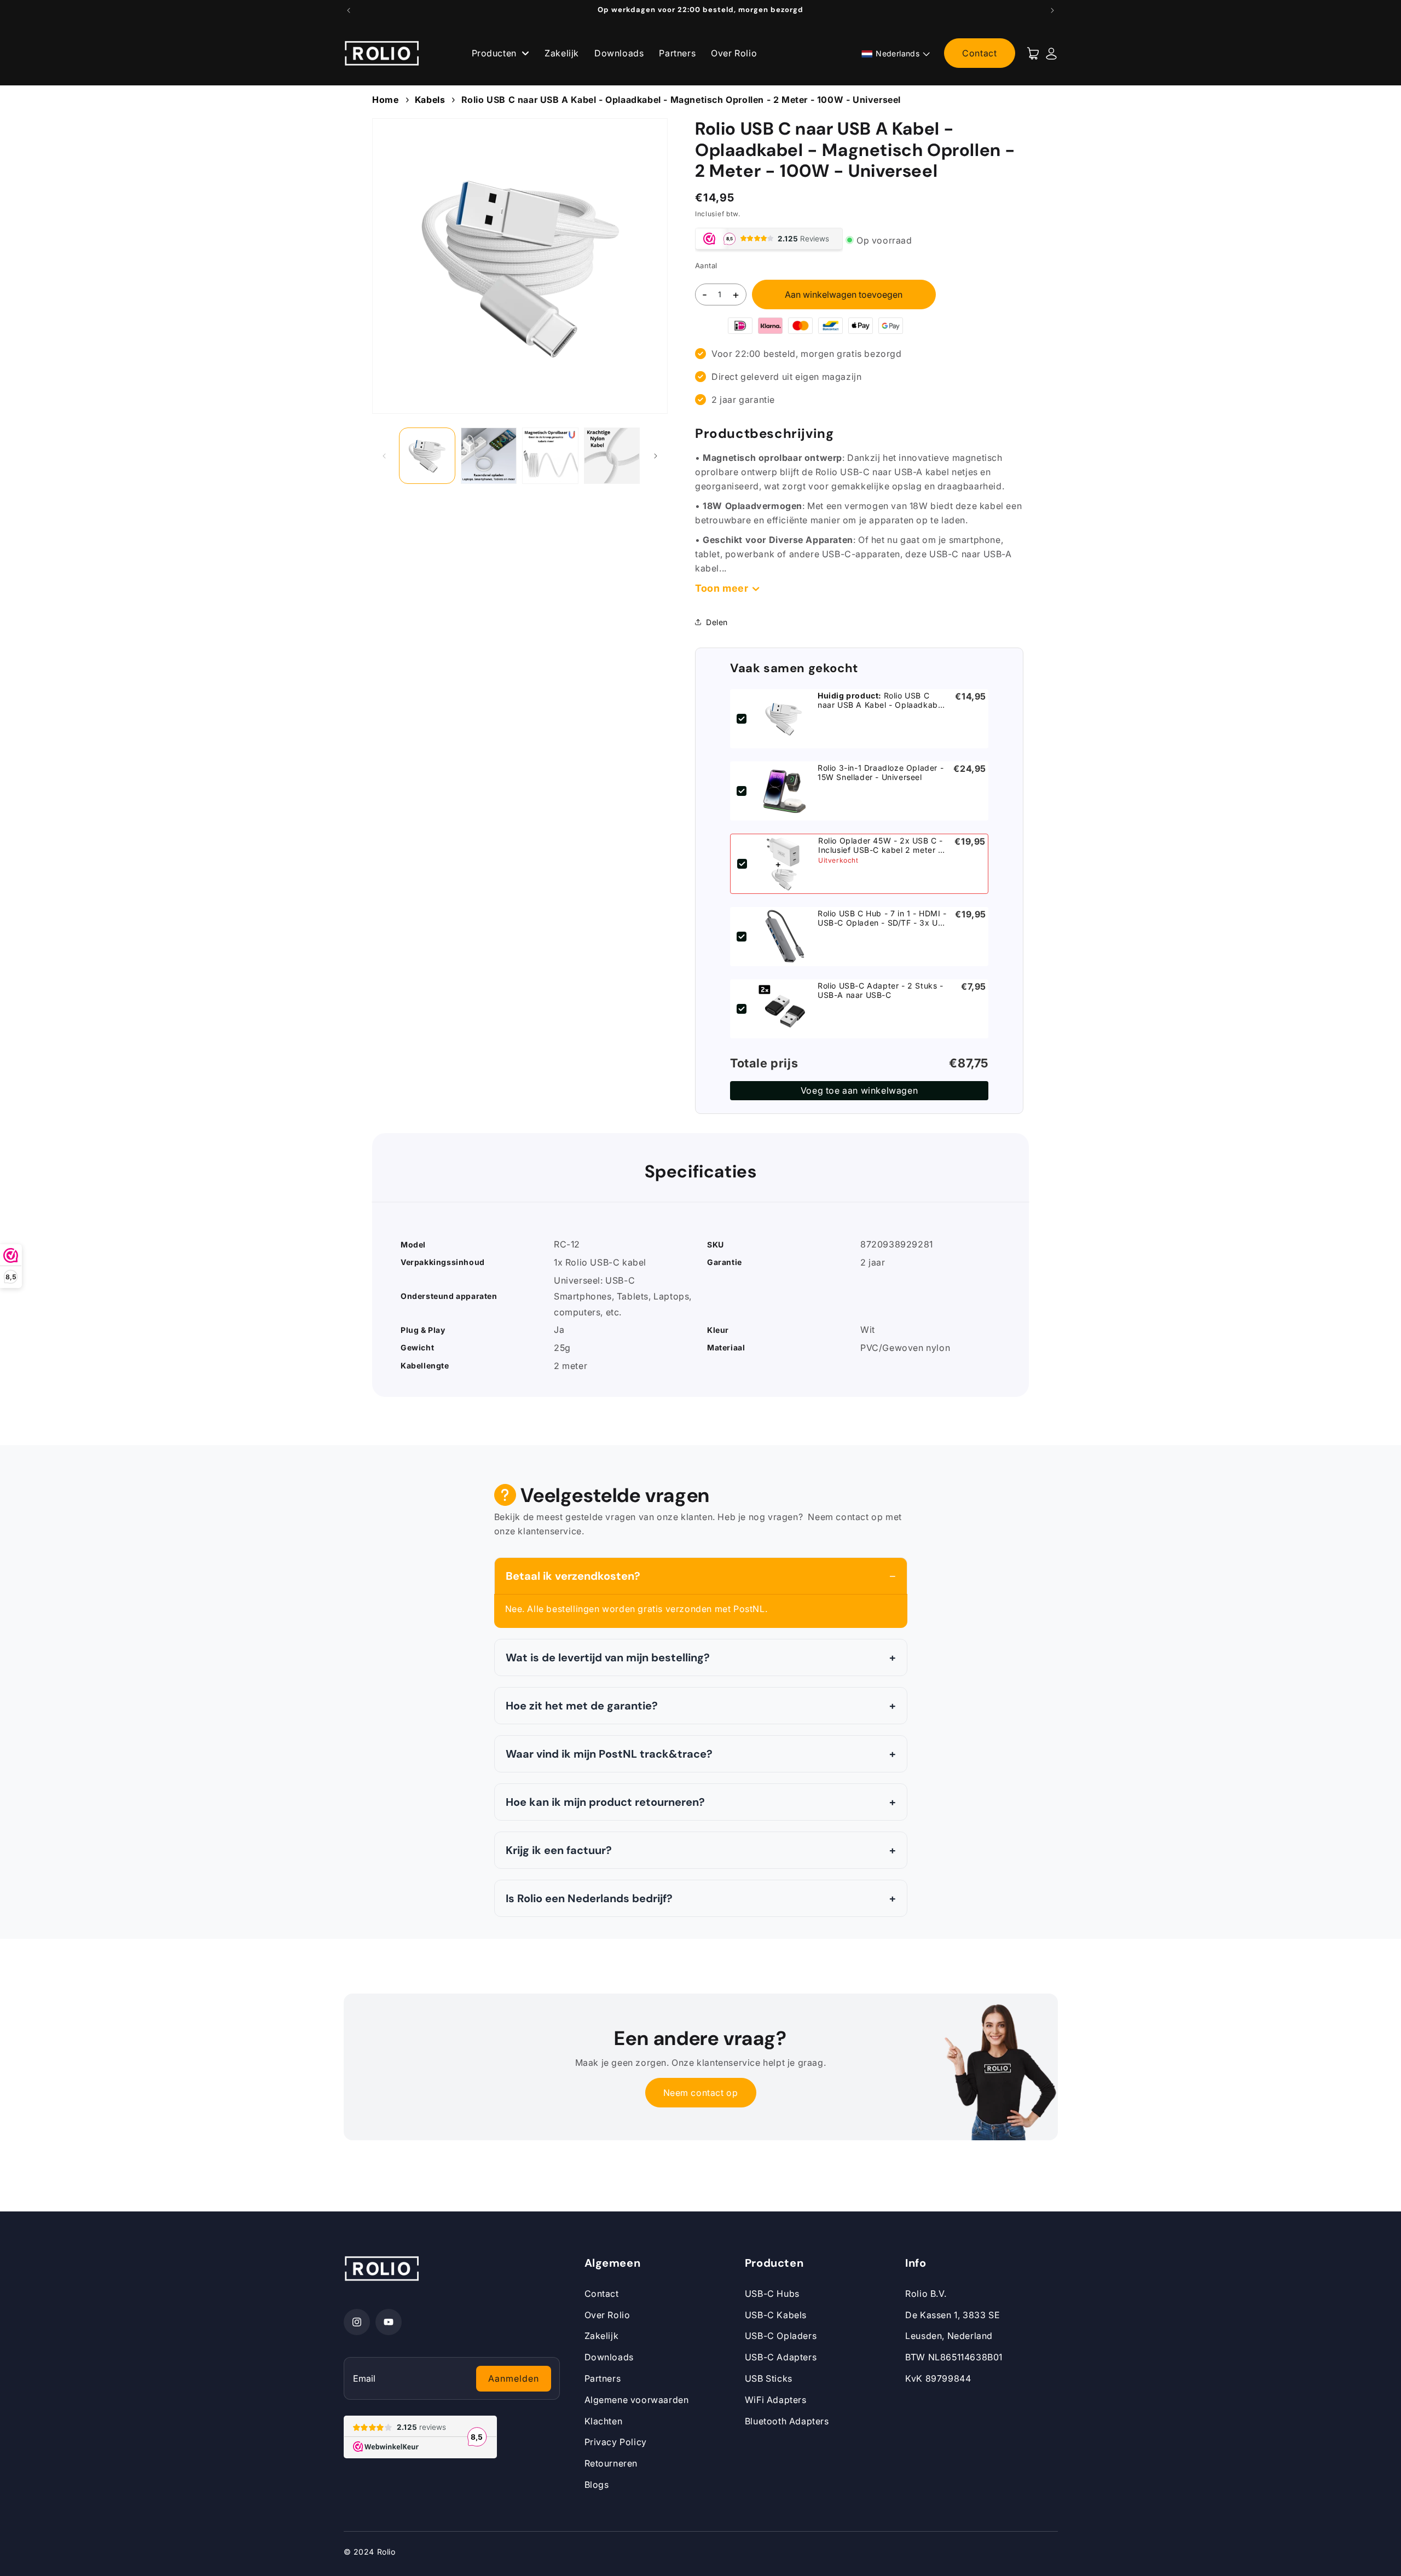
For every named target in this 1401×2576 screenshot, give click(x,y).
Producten (496, 53)
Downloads (619, 53)
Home (385, 100)
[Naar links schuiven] (384, 456)
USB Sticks (769, 2378)
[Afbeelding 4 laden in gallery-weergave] (612, 456)
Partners (677, 53)
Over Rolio (734, 53)
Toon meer (722, 588)
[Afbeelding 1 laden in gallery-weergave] (427, 456)
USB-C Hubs (772, 2294)
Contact (979, 53)
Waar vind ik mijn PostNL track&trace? (609, 1754)
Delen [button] (717, 622)
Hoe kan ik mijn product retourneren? (605, 1802)
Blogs (597, 2485)
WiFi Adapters (776, 2400)
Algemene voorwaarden (637, 2400)
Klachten (604, 2421)
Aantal (706, 265)
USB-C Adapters (781, 2357)
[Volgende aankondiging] (1052, 10)
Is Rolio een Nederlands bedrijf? (589, 1898)
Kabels (430, 100)
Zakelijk (562, 53)
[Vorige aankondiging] (349, 10)
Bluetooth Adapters (787, 2421)
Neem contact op (701, 2093)
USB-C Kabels (776, 2315)
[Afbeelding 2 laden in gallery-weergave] (489, 456)
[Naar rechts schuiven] (656, 456)
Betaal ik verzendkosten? (573, 1576)
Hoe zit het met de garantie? (582, 1706)
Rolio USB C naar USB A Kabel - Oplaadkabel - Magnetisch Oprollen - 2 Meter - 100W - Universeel (681, 100)
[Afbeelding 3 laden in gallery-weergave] (550, 456)
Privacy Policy (616, 2442)
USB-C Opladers (781, 2336)
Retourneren (611, 2463)
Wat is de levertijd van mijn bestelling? (608, 1657)
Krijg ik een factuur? (559, 1850)
